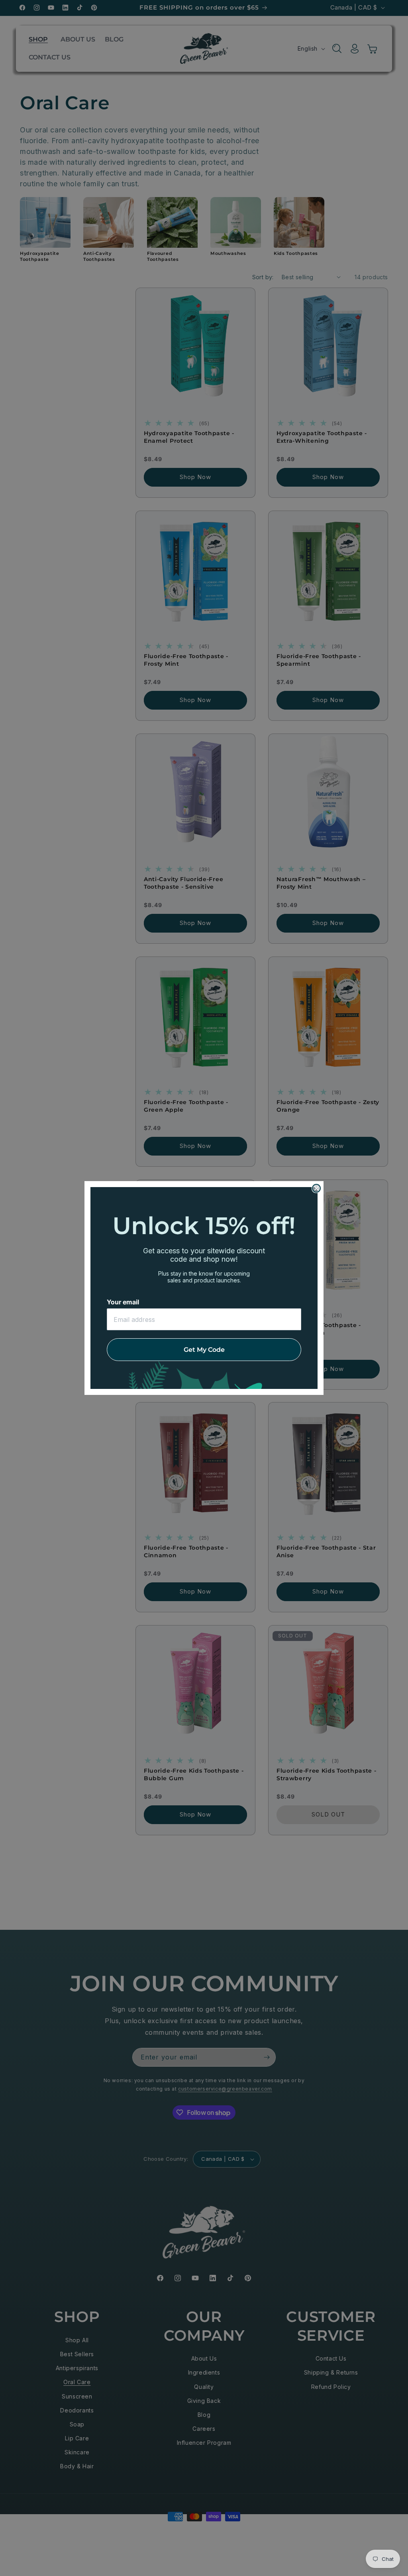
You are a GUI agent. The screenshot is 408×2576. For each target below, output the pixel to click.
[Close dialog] (316, 1188)
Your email (123, 1302)
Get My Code (204, 1350)
